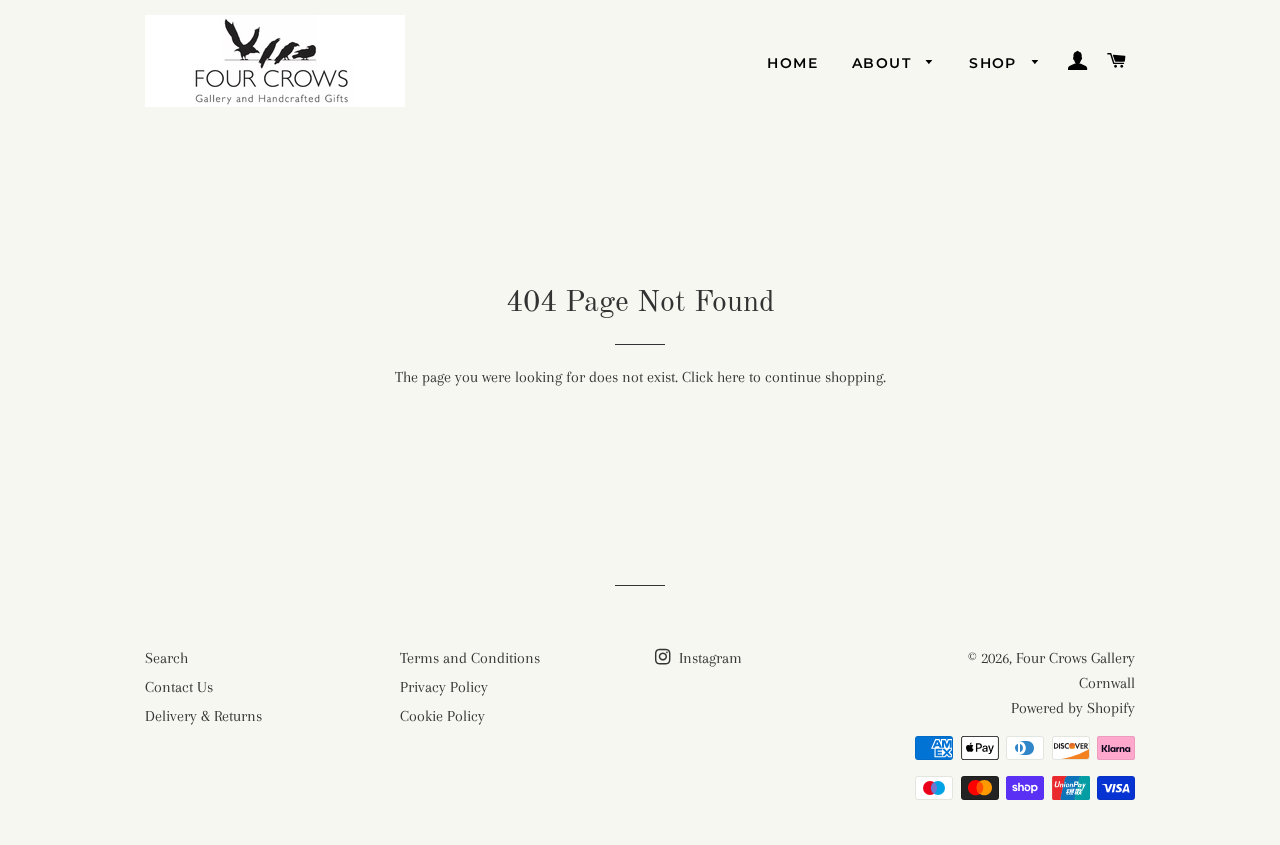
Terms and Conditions (470, 658)
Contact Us (179, 687)
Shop (995, 63)
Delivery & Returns (203, 716)
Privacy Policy (444, 687)
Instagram (708, 658)
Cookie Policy (442, 716)
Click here (713, 377)
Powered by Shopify (1073, 708)
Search (166, 658)
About (884, 63)
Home (792, 63)
